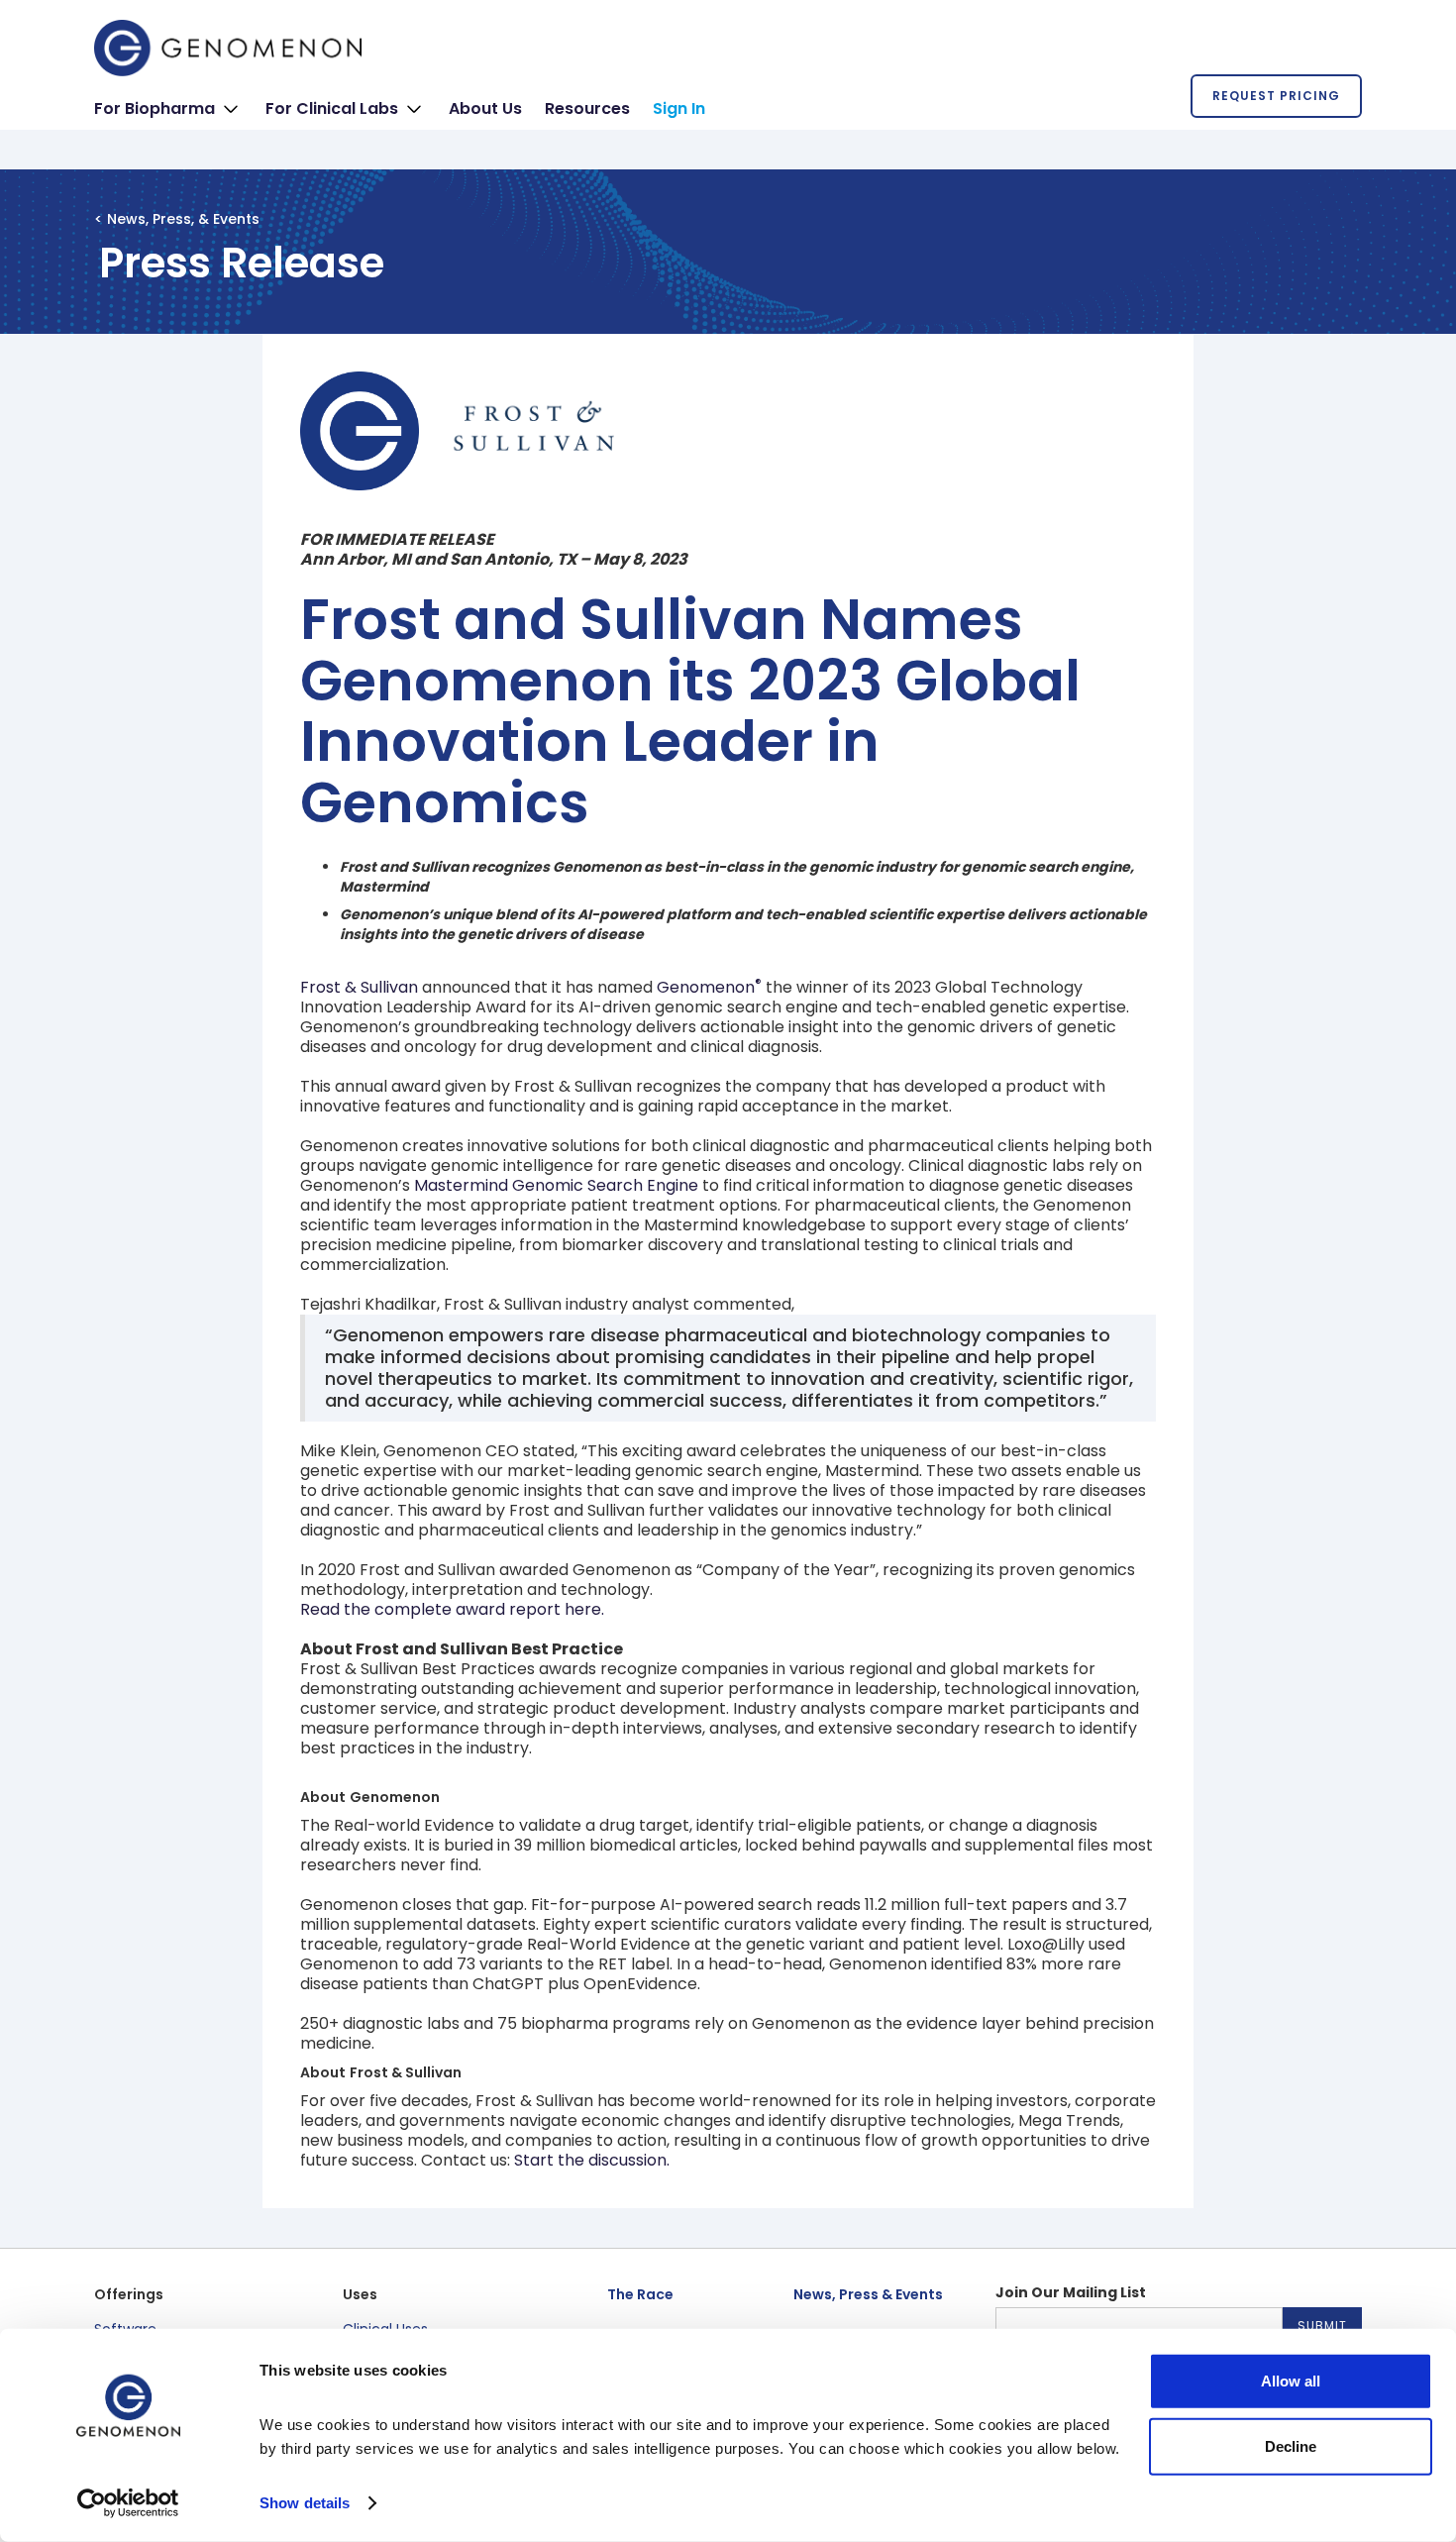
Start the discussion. (592, 2160)
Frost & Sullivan (359, 987)
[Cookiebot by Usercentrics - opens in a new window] (128, 2503)
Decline (1291, 2445)
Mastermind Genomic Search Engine (556, 1185)
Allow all (1291, 2381)
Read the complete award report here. (452, 1609)
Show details (305, 2503)
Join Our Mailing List (1071, 2292)
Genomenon (709, 987)
